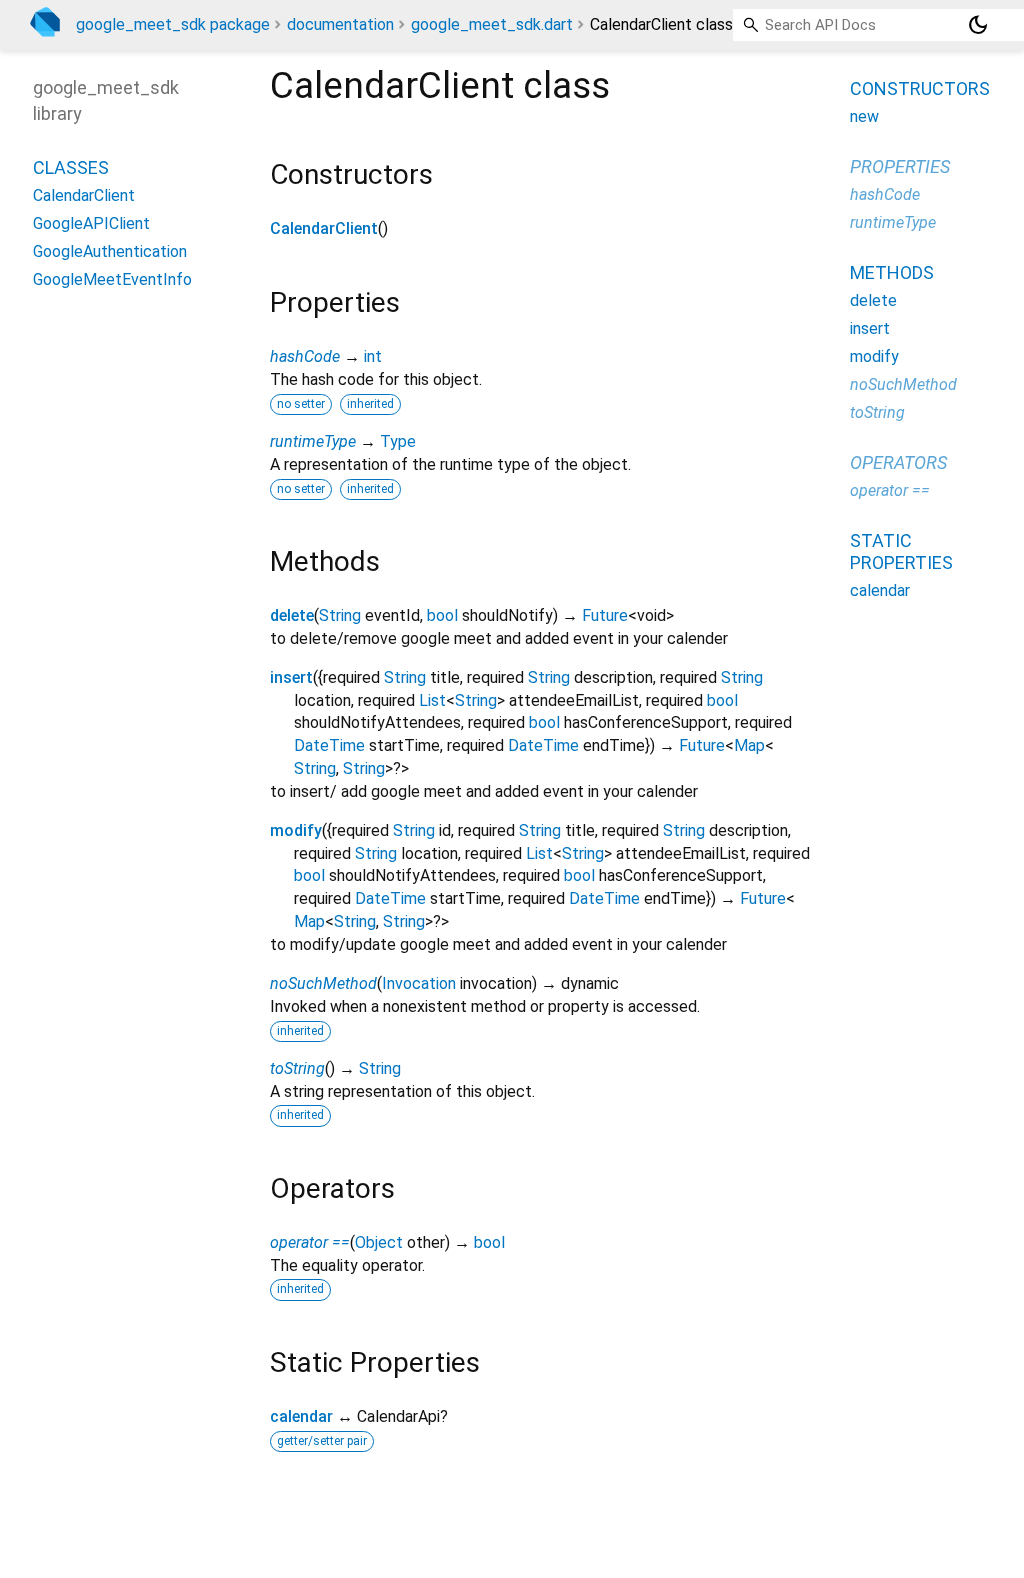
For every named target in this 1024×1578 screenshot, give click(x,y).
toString (297, 1068)
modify (296, 830)
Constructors (920, 88)
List (432, 700)
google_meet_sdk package (173, 24)
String (340, 615)
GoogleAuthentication (110, 251)
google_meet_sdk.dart (492, 24)
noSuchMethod (323, 983)
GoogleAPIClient (91, 223)
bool (442, 615)
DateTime (329, 745)
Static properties (901, 551)
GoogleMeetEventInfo (112, 279)
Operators (898, 462)
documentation (340, 24)
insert (291, 677)
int (373, 356)
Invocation (419, 983)
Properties (900, 166)
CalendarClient (324, 228)
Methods (892, 272)
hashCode (305, 356)
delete (292, 615)
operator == (310, 1242)
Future (605, 615)
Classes (71, 167)
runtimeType (313, 441)
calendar (301, 1416)
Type (398, 441)
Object (379, 1242)
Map (749, 745)
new (864, 116)
